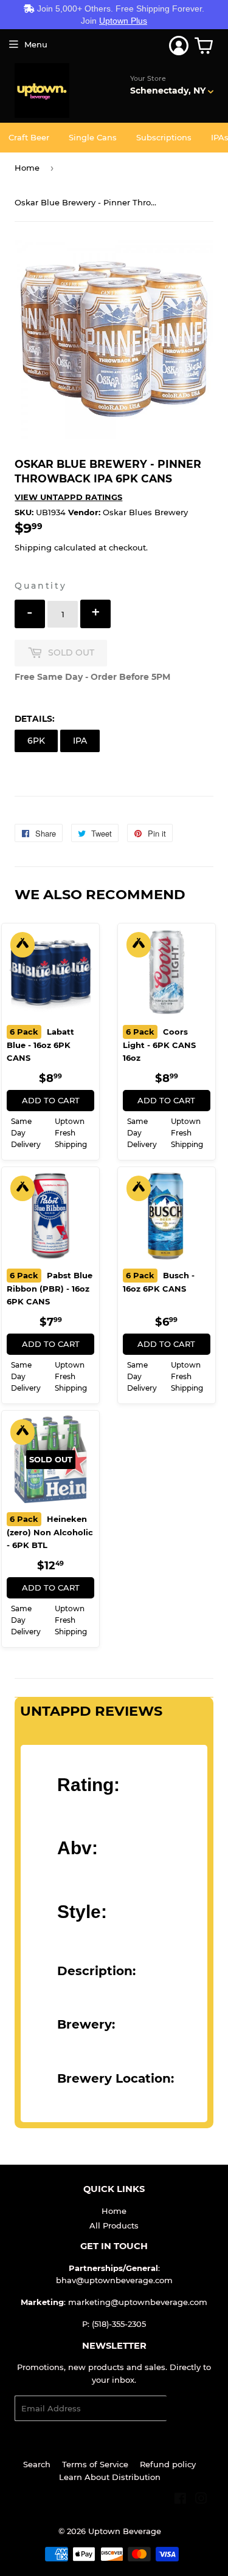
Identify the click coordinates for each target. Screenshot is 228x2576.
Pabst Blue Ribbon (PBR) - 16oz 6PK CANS (50, 1288)
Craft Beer (29, 137)
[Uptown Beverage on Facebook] (180, 2500)
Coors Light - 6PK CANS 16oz (159, 1045)
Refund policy (168, 2464)
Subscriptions (164, 137)
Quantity (40, 586)
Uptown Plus (123, 21)
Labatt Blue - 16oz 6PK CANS (40, 1045)
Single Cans (93, 137)
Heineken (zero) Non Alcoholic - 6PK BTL (50, 1532)
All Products (114, 2225)
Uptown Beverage (125, 2531)
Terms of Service (95, 2464)
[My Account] (179, 46)
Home (27, 168)
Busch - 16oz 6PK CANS (159, 1282)
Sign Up (190, 2409)
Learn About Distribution (110, 2477)
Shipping (33, 547)
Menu (36, 44)
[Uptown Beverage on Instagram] (201, 2500)
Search (37, 2464)
